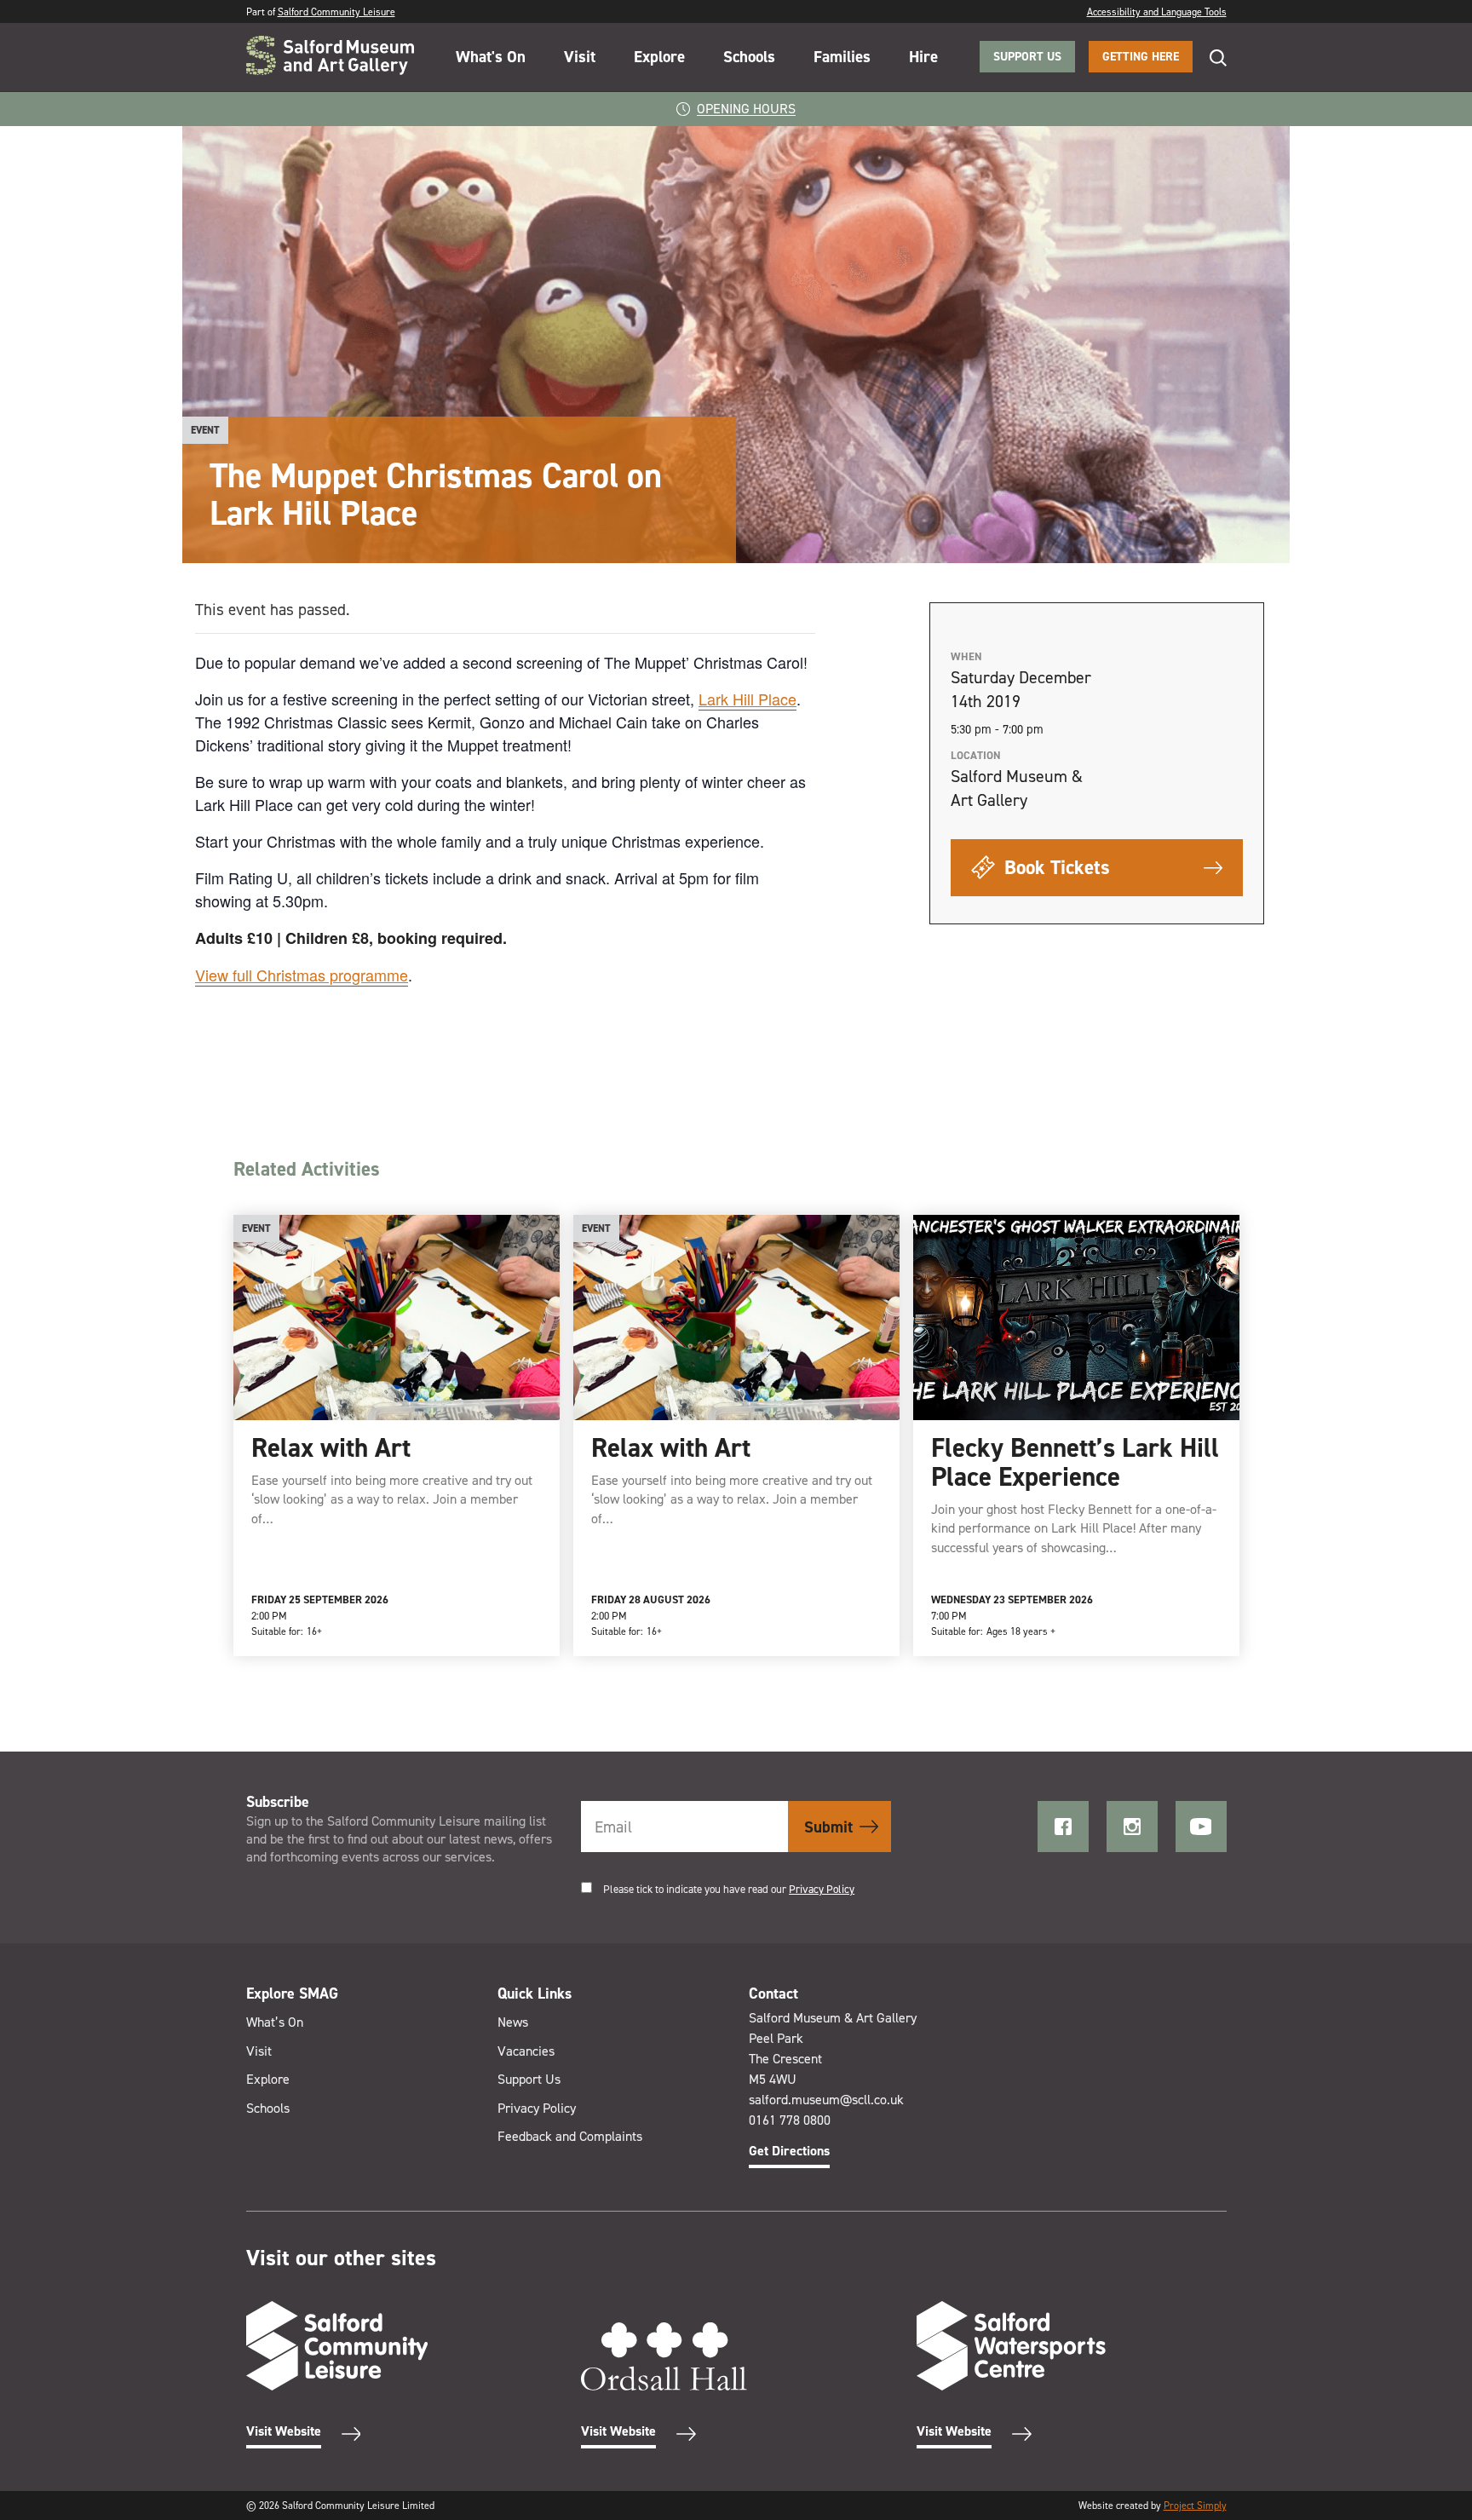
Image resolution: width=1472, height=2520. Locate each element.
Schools (749, 57)
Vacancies (526, 2051)
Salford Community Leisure (336, 12)
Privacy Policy (822, 1889)
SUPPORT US (1027, 57)
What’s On (275, 2022)
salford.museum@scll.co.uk (826, 2100)
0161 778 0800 (790, 2120)
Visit (580, 57)
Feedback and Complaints (570, 2136)
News (513, 2022)
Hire (923, 57)
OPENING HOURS (746, 109)
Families (842, 57)
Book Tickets (1055, 867)
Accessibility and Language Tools (1157, 12)
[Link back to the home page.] (330, 57)
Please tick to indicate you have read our (729, 1889)
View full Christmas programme (302, 975)
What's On (491, 57)
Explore (659, 57)
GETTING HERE (1141, 57)
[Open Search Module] (1210, 58)
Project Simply (1195, 2506)
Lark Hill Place (747, 699)
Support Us (529, 2079)
